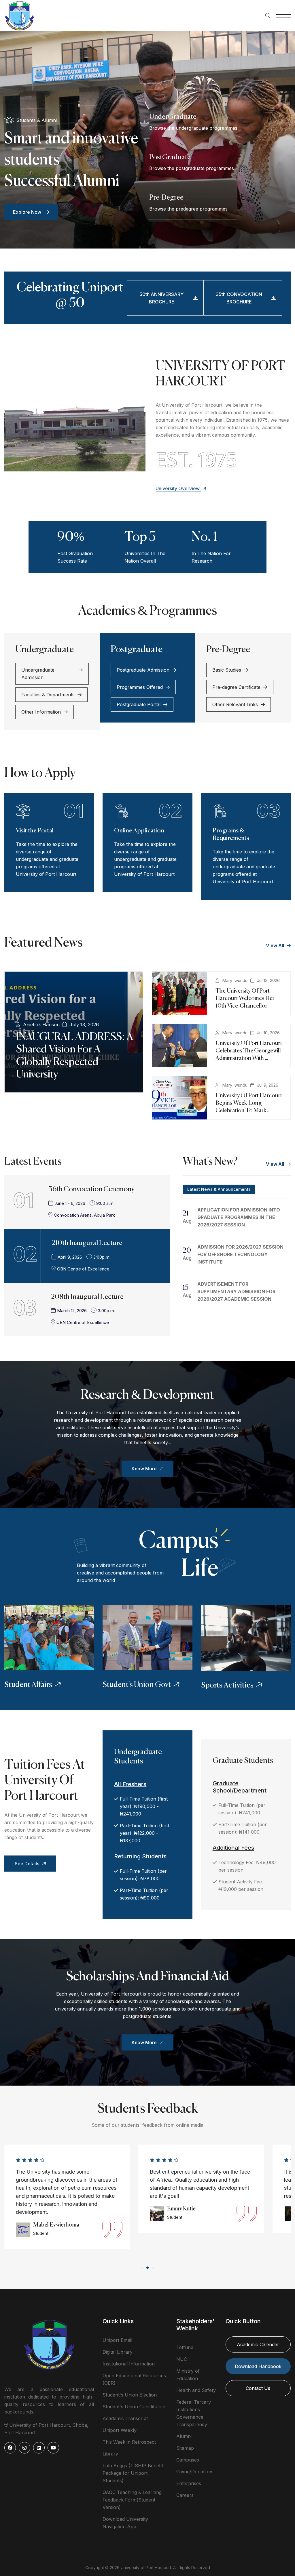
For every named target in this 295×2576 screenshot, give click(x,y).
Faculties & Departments (48, 695)
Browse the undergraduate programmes (193, 128)
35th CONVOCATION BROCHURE (239, 298)
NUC (182, 2359)
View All (276, 945)
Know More (144, 1469)
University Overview (178, 488)
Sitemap (185, 2448)
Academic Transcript (125, 2418)
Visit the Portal (35, 831)
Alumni (184, 2436)
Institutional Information (129, 2364)
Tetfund (185, 2347)
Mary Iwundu (235, 980)
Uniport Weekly (120, 2430)
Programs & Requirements (231, 835)
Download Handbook (258, 2366)
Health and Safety (196, 2390)
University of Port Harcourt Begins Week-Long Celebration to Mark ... (249, 1103)
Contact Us (258, 2388)
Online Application (139, 831)
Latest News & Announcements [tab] (219, 1189)
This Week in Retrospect (129, 2442)
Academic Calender (258, 2344)
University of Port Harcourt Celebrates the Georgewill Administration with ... (249, 1051)
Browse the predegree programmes (188, 209)
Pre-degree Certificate (236, 687)
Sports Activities (227, 1686)
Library (110, 2454)
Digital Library (118, 2352)
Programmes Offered (140, 687)
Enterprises (189, 2483)
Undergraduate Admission (38, 674)
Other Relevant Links (235, 704)
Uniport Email (117, 2340)
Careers (185, 2495)
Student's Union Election (130, 2395)
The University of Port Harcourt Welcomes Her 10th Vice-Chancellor (245, 999)
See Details (27, 1864)
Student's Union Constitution (134, 2407)
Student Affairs (28, 1685)
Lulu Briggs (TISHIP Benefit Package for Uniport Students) (133, 2473)
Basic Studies (227, 670)
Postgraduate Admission (143, 670)
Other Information (41, 712)
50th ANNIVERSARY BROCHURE (161, 298)
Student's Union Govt (137, 1685)
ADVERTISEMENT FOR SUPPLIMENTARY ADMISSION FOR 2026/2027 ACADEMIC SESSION (236, 1291)
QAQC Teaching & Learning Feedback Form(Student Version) (132, 2500)
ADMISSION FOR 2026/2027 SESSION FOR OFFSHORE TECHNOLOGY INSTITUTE (240, 1254)
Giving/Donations (195, 2472)
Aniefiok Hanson (41, 1025)
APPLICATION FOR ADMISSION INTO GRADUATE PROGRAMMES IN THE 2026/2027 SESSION (239, 1217)
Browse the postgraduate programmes (192, 168)
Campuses (188, 2460)
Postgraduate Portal (139, 704)
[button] (142, 2268)
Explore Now (28, 212)
